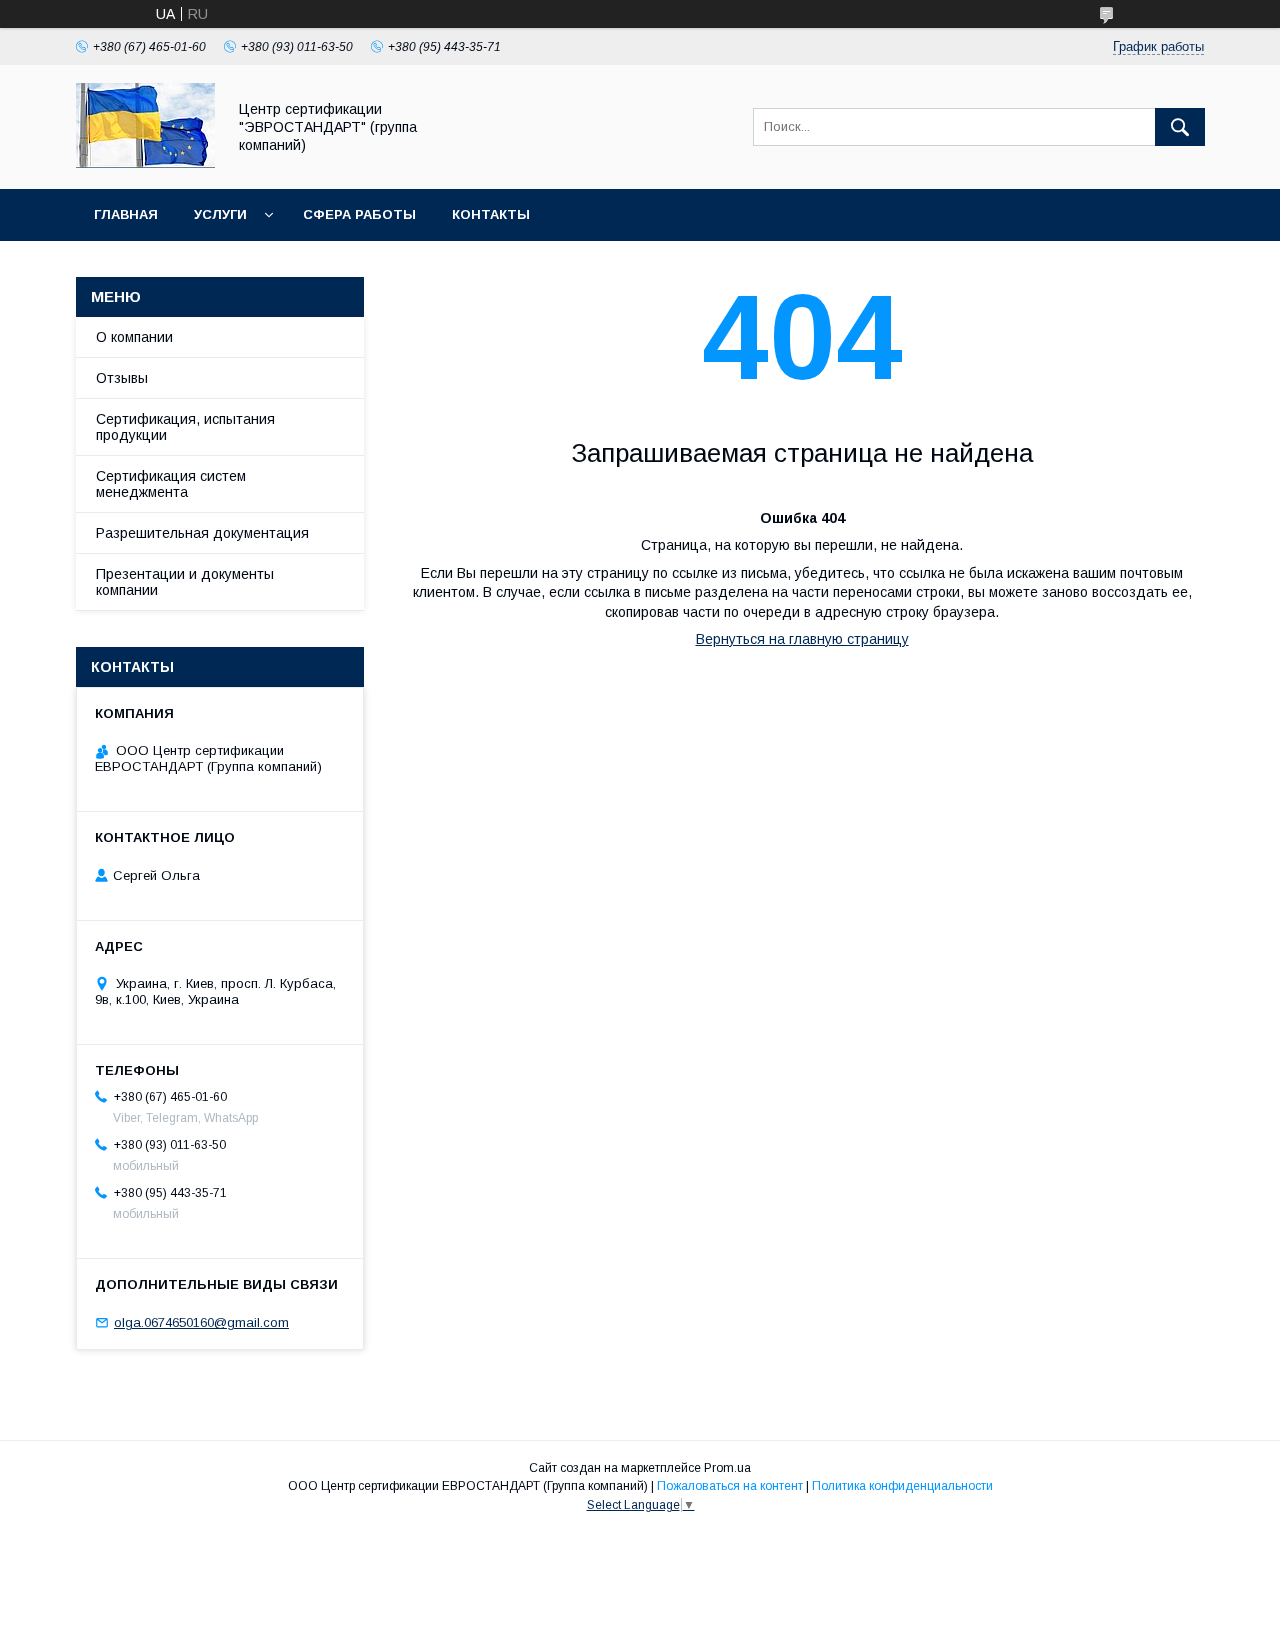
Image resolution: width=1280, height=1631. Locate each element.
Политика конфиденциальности (902, 1486)
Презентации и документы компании (185, 582)
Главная (126, 214)
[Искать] (1180, 127)
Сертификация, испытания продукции (185, 427)
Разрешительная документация (202, 533)
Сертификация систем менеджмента (171, 484)
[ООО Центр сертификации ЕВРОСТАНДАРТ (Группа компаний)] (145, 163)
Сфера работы (359, 214)
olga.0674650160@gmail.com (201, 1322)
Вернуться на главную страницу (802, 639)
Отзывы (122, 378)
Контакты (491, 214)
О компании (134, 337)
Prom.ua (727, 1468)
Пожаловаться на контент (730, 1486)
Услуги (220, 214)
